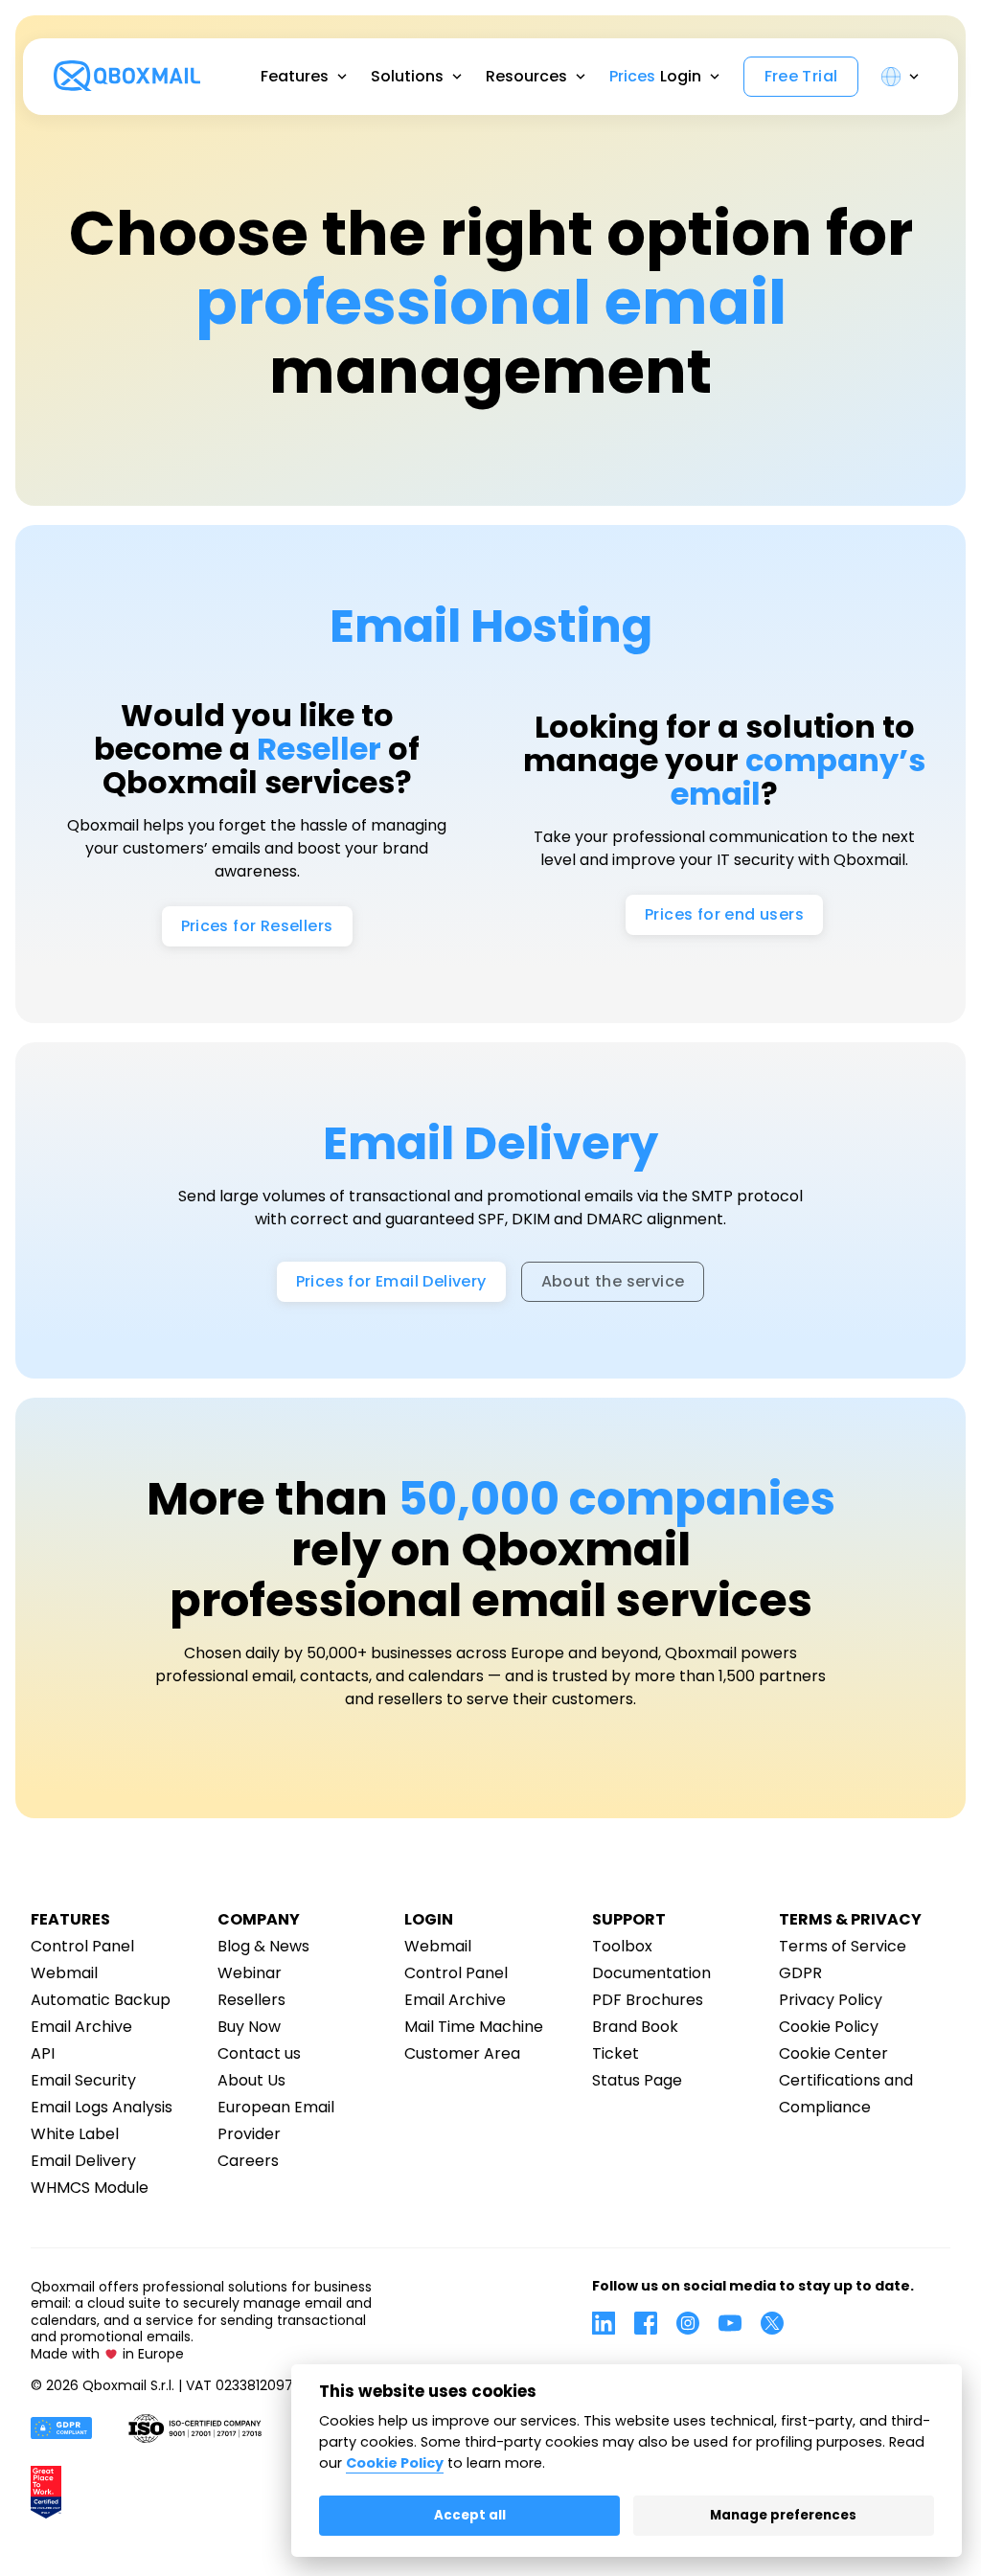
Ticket (616, 2053)
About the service (613, 1281)
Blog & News (263, 1946)
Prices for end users (724, 914)
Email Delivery (83, 2161)
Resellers (251, 2000)
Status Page (637, 2080)
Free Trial (801, 77)
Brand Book (635, 2027)
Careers (248, 2161)
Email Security (83, 2080)
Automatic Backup (101, 2000)
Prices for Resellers (257, 926)
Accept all (470, 2515)
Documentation (651, 1973)
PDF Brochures (648, 2000)
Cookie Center (833, 2053)
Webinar (250, 1973)
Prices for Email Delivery (391, 1281)
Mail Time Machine (474, 2027)
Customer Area (462, 2053)
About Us (251, 2080)
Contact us (259, 2053)
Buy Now (249, 2027)
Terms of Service (843, 1946)
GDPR (800, 1973)
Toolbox (622, 1946)
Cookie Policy (829, 2027)
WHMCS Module (90, 2188)
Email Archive (81, 2027)
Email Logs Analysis (102, 2107)
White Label (75, 2134)
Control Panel (82, 1946)
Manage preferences (783, 2515)
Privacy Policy (831, 2000)
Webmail (64, 1973)
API (43, 2053)
